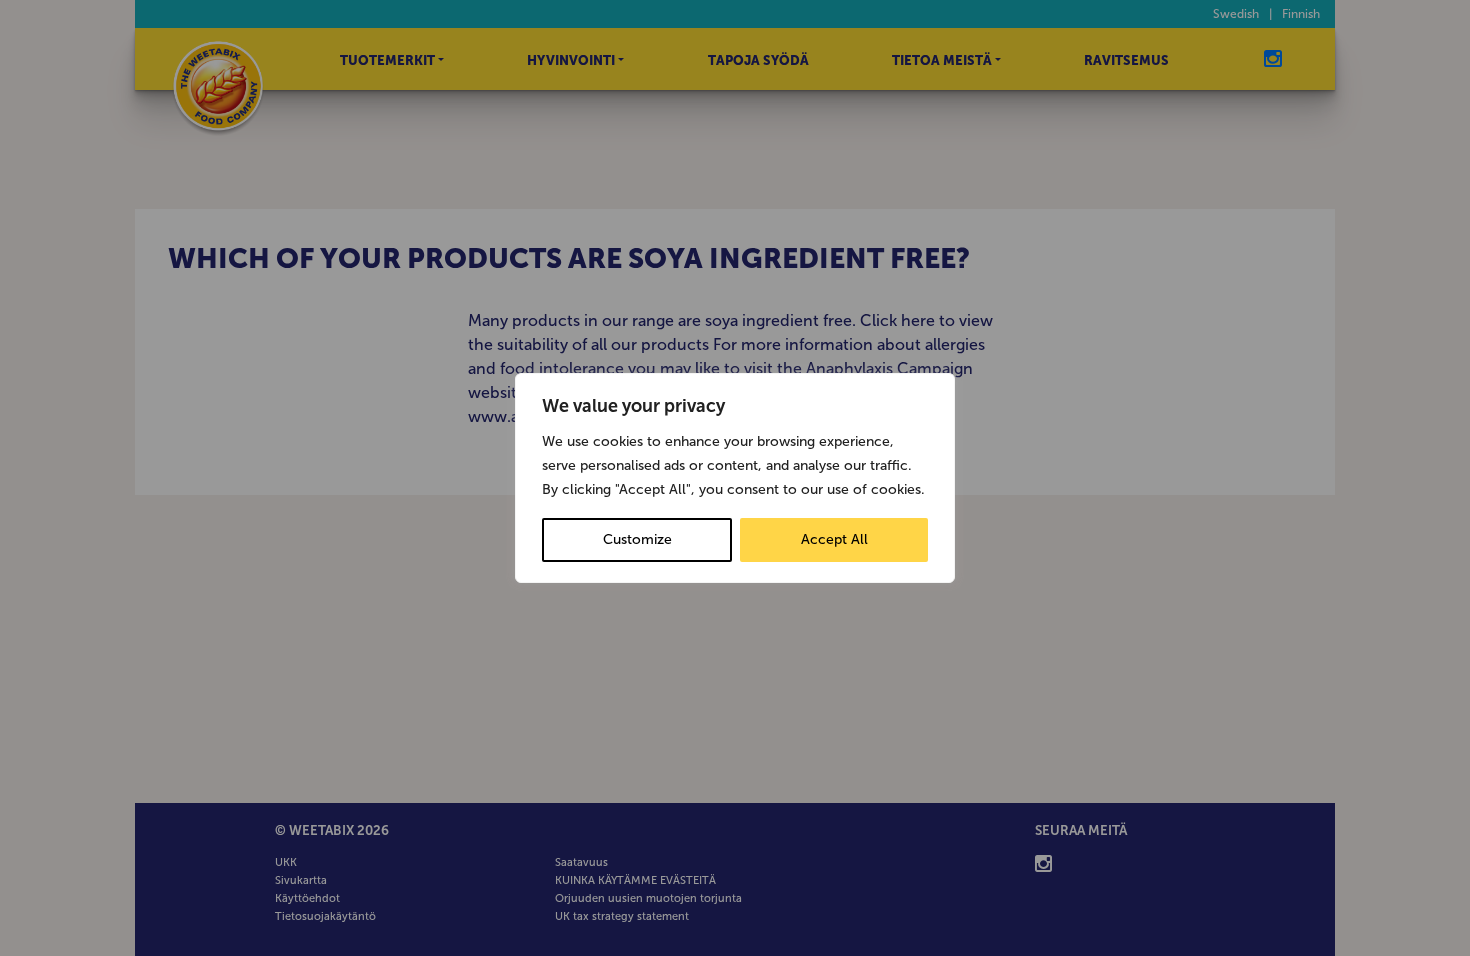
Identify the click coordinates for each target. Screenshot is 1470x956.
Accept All (834, 539)
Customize (637, 539)
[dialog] (735, 478)
